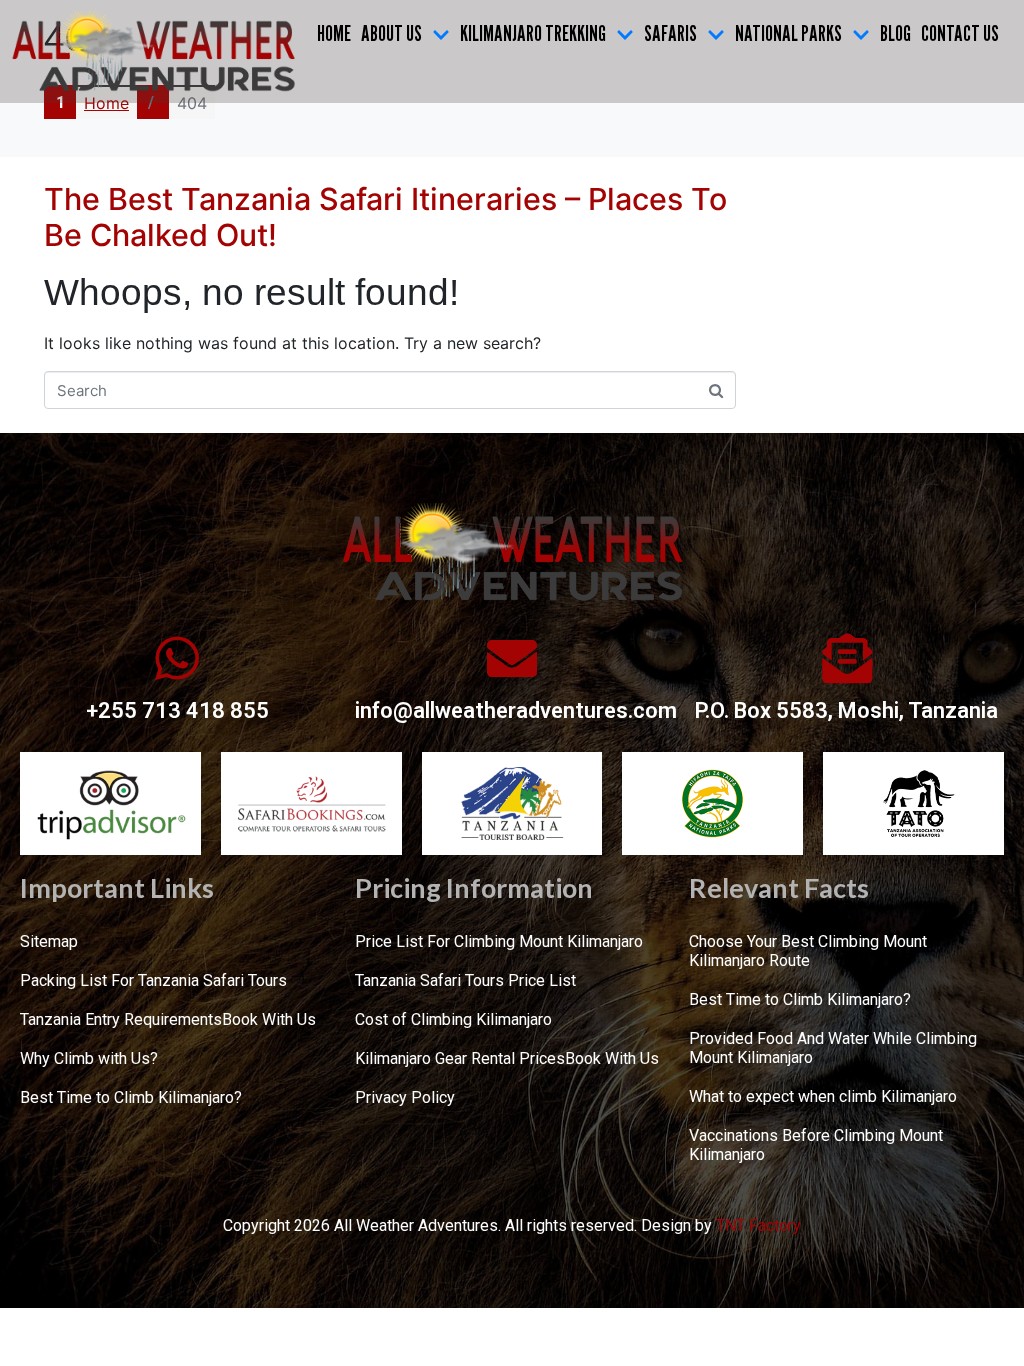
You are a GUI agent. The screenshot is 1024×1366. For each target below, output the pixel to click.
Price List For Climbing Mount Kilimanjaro (499, 941)
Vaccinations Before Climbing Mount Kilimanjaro (816, 1145)
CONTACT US (960, 33)
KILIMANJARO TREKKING (533, 33)
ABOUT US (391, 33)
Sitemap (49, 941)
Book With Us (269, 1019)
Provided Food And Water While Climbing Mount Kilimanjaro (833, 1048)
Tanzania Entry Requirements (121, 1019)
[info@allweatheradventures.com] (512, 658)
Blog (895, 33)
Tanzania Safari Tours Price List (465, 980)
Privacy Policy (405, 1097)
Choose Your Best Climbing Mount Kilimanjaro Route (808, 951)
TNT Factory (758, 1225)
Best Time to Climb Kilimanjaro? (131, 1097)
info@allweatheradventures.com (516, 710)
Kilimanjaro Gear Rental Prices (460, 1058)
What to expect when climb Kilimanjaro (823, 1096)
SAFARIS (670, 33)
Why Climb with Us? (89, 1058)
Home (334, 33)
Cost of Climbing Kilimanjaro (453, 1019)
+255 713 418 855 (177, 710)
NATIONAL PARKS (788, 33)
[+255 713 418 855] (177, 658)
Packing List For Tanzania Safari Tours (153, 980)
